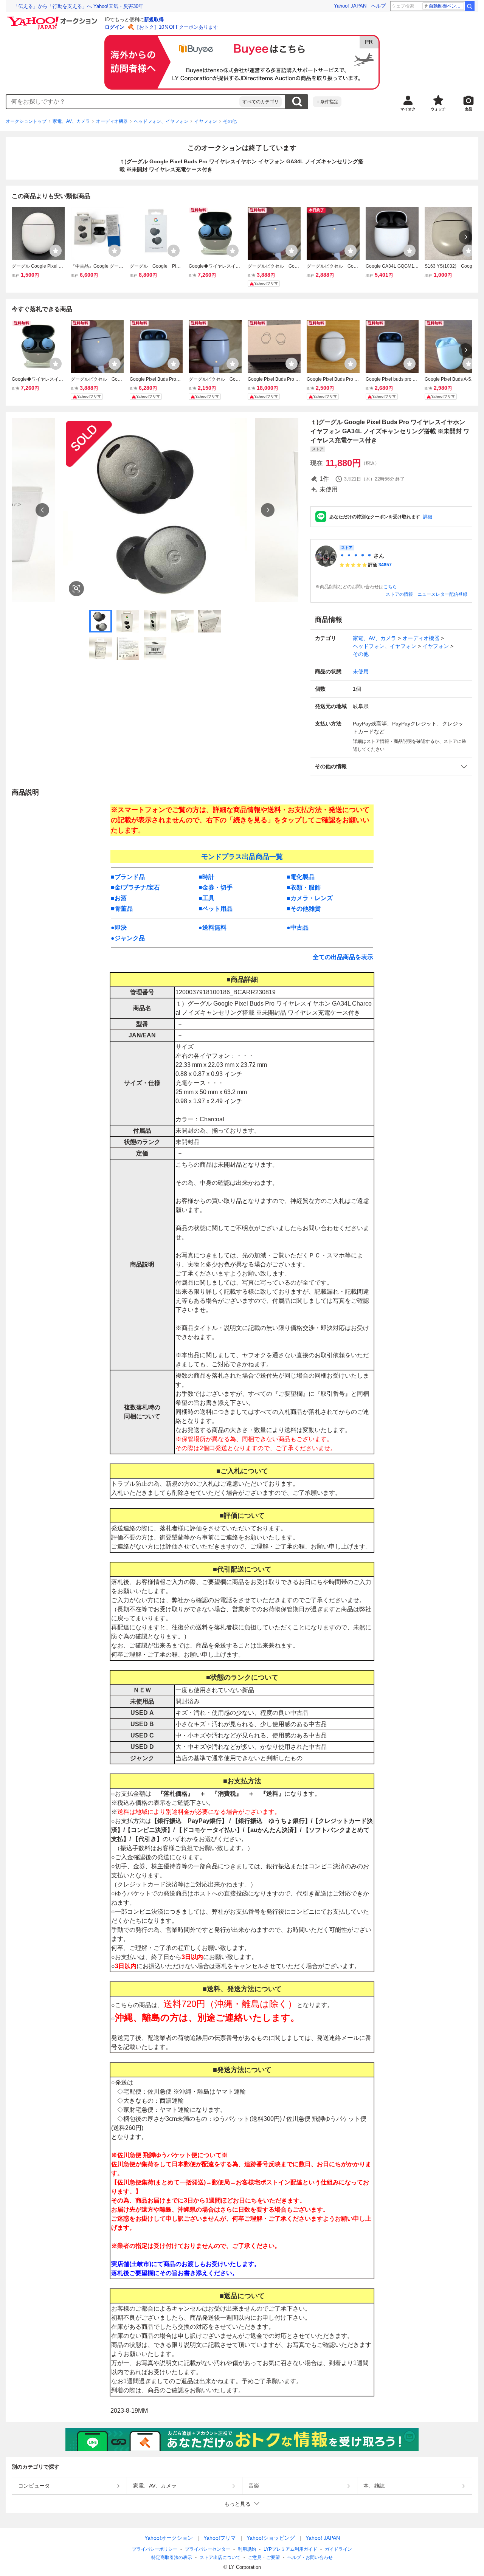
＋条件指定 (327, 102)
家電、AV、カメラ (71, 121)
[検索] (470, 6)
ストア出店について (220, 2557)
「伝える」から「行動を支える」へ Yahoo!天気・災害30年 (78, 6)
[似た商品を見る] (76, 589)
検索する (297, 102)
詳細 (428, 517)
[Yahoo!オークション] (53, 19)
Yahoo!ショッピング (271, 2538)
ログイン (115, 27)
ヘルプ (378, 6)
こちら (390, 587)
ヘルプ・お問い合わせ (310, 2557)
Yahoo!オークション (169, 2538)
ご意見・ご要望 (264, 2557)
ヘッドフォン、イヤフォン (161, 121)
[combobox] (123, 102)
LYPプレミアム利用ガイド (290, 2549)
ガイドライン (338, 2549)
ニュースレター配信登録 (442, 594)
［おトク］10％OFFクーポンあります (176, 27)
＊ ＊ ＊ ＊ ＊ (356, 556)
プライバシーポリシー (155, 2549)
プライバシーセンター (208, 2549)
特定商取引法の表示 (172, 2557)
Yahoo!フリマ (220, 2538)
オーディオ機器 (112, 121)
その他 (230, 121)
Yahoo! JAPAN (350, 6)
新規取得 (154, 19)
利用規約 (247, 2549)
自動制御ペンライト (446, 6)
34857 (385, 565)
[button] (391, 766)
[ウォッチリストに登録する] (56, 251)
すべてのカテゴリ (261, 102)
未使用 (361, 671)
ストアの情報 (399, 594)
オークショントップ (26, 121)
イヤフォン (206, 121)
